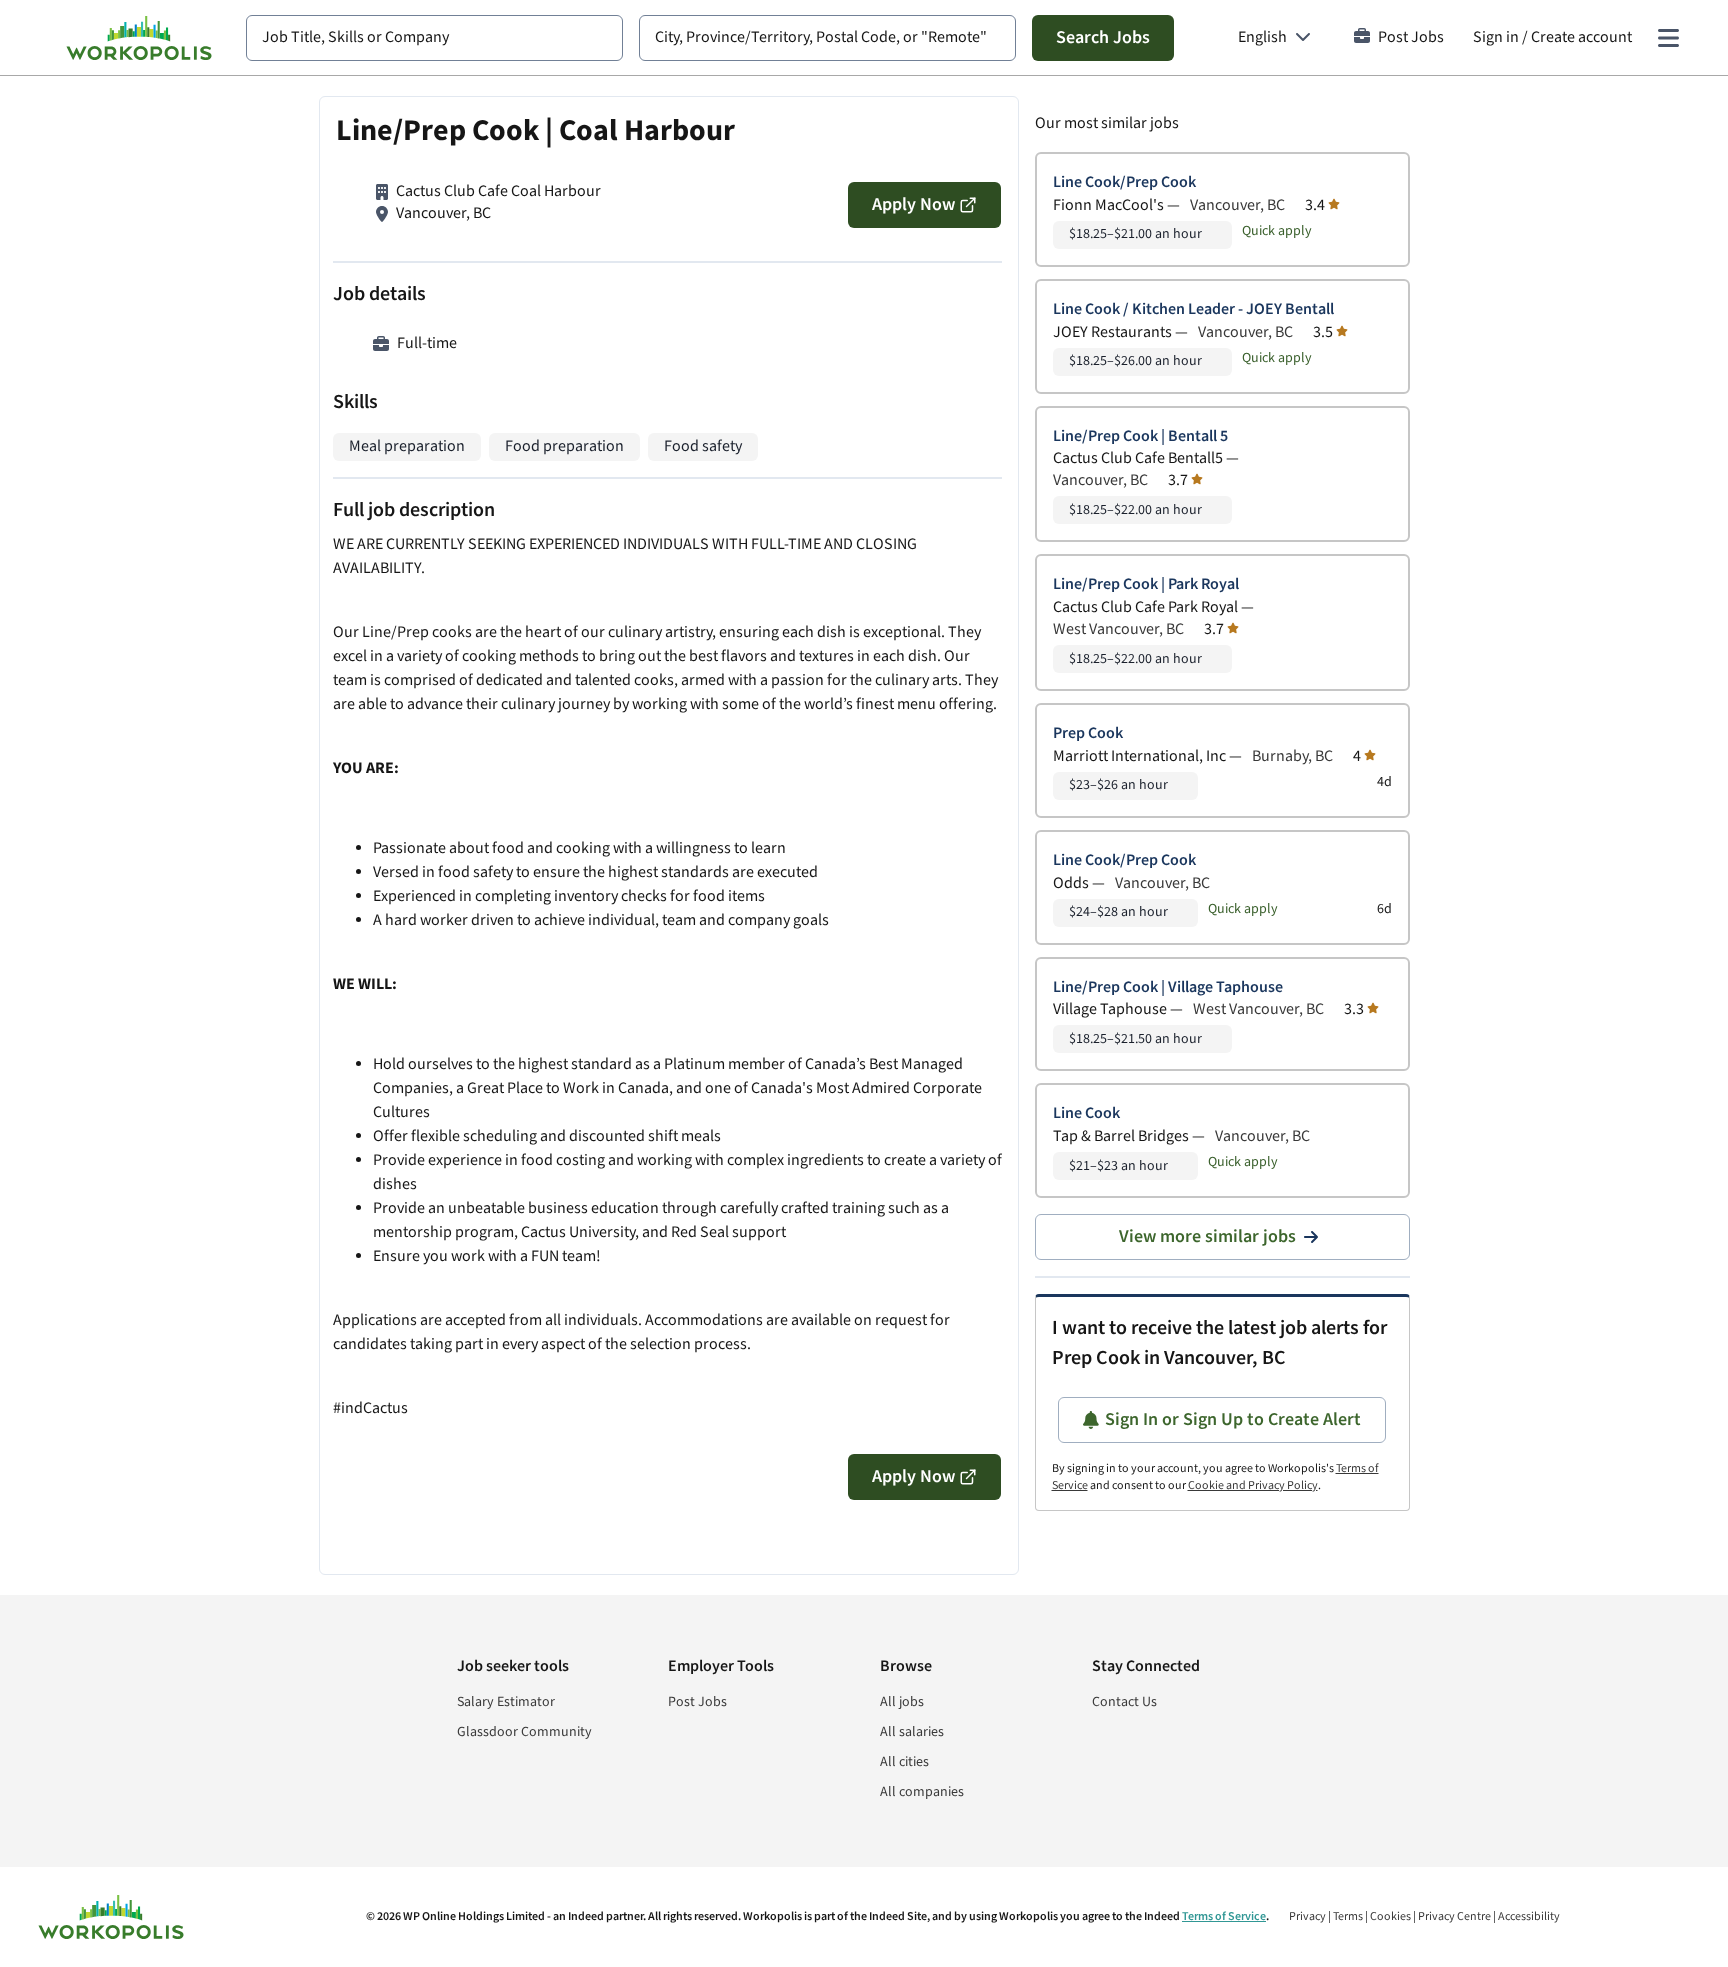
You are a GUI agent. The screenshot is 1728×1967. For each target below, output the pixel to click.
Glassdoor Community (524, 1732)
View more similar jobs (1207, 1236)
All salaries (912, 1732)
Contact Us (1124, 1702)
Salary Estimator (506, 1702)
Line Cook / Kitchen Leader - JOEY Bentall (1193, 309)
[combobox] (434, 38)
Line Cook (1086, 1113)
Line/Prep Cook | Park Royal (1146, 584)
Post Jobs (1411, 37)
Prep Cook (1088, 733)
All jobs (902, 1702)
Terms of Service (1224, 1916)
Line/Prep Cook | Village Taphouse (1168, 987)
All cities (904, 1762)
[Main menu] (1668, 38)
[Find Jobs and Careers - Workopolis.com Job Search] (139, 38)
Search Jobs (1103, 37)
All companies (922, 1792)
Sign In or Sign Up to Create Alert (1233, 1419)
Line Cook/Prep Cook (1124, 182)
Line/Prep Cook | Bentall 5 (1140, 436)
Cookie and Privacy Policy (1253, 1485)
